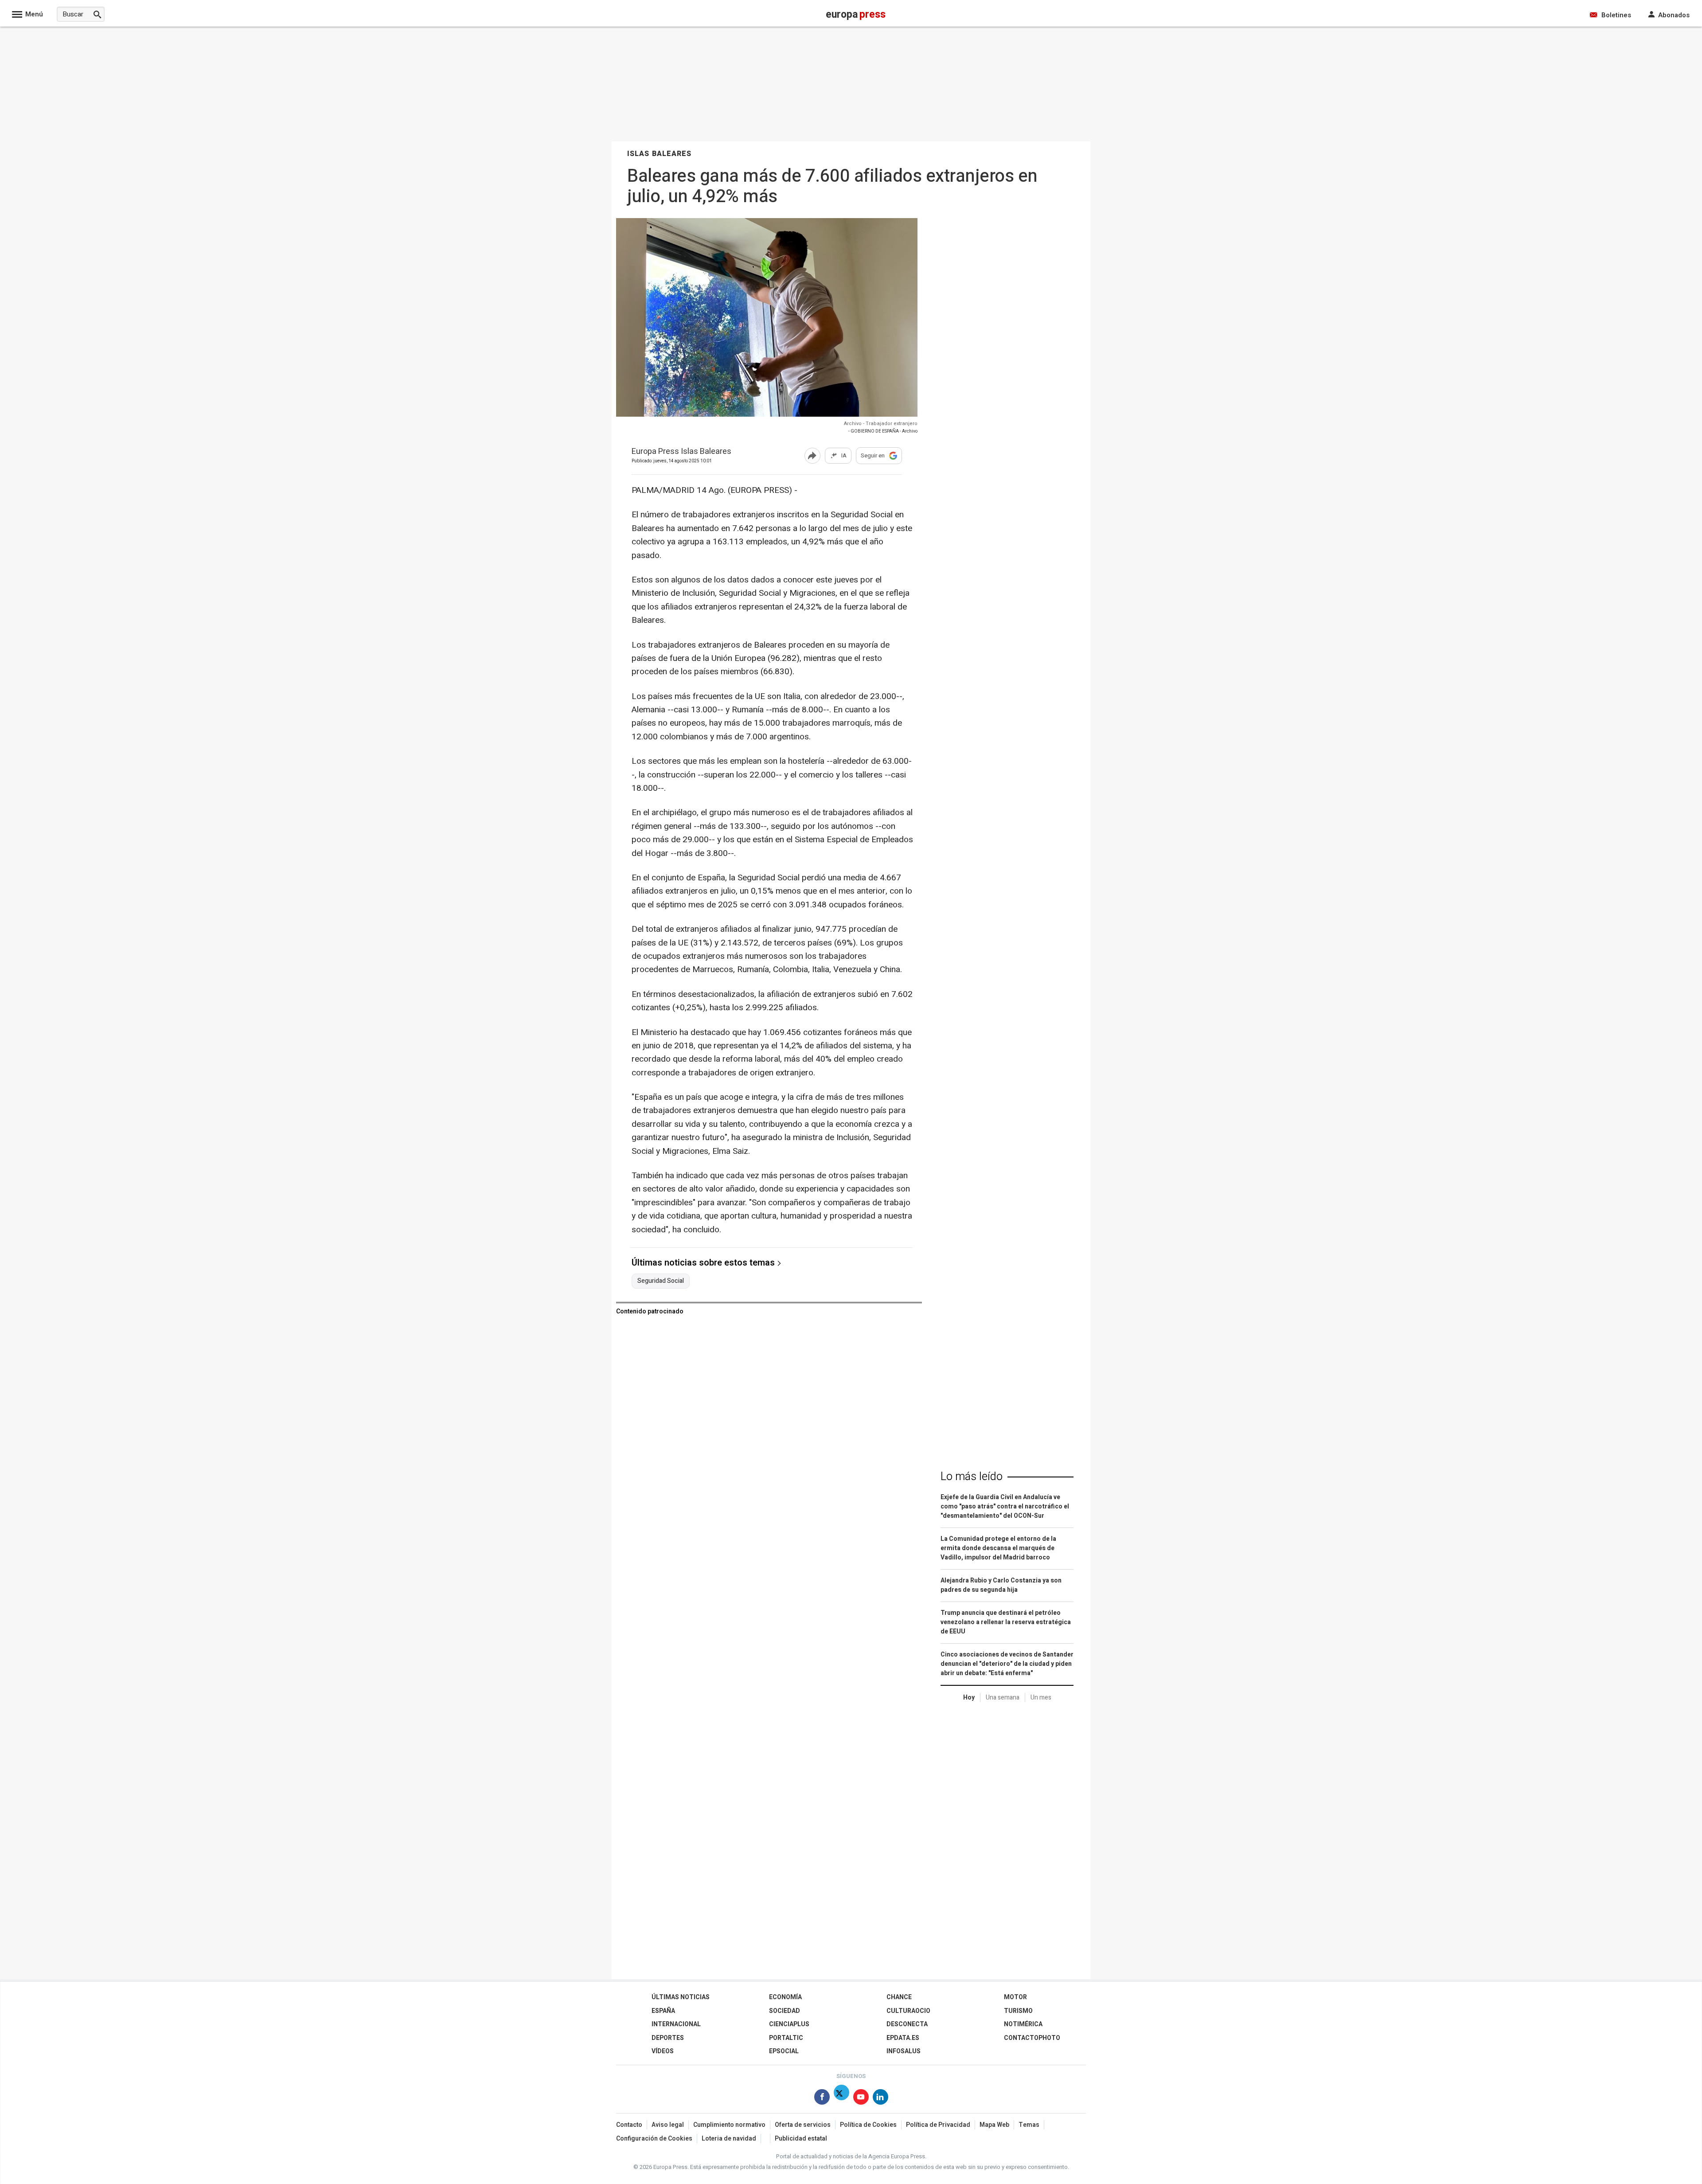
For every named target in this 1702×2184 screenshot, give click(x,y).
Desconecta (907, 2024)
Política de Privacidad (938, 2125)
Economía (785, 1997)
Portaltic (786, 2038)
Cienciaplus (789, 2024)
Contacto (629, 2125)
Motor (1015, 1997)
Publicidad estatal (801, 2139)
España (663, 2011)
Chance (899, 1997)
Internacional (676, 2024)
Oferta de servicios (803, 2125)
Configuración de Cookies (654, 2139)
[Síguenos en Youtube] (861, 2099)
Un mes (1041, 1698)
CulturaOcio (908, 2011)
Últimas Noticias (681, 1997)
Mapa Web (994, 2125)
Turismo (1018, 2011)
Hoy (969, 1698)
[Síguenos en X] (841, 2099)
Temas (1029, 2125)
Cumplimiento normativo (729, 2125)
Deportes (668, 2038)
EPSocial (784, 2051)
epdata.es (903, 2038)
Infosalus (904, 2051)
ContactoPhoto (1032, 2038)
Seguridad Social (661, 1281)
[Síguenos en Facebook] (822, 2099)
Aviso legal (668, 2125)
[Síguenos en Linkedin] (880, 2099)
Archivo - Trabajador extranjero (881, 424)
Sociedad (785, 2011)
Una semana (1003, 1698)
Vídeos (663, 2051)
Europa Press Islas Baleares (681, 452)
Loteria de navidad (729, 2139)
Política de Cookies (868, 2125)
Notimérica (1023, 2024)
